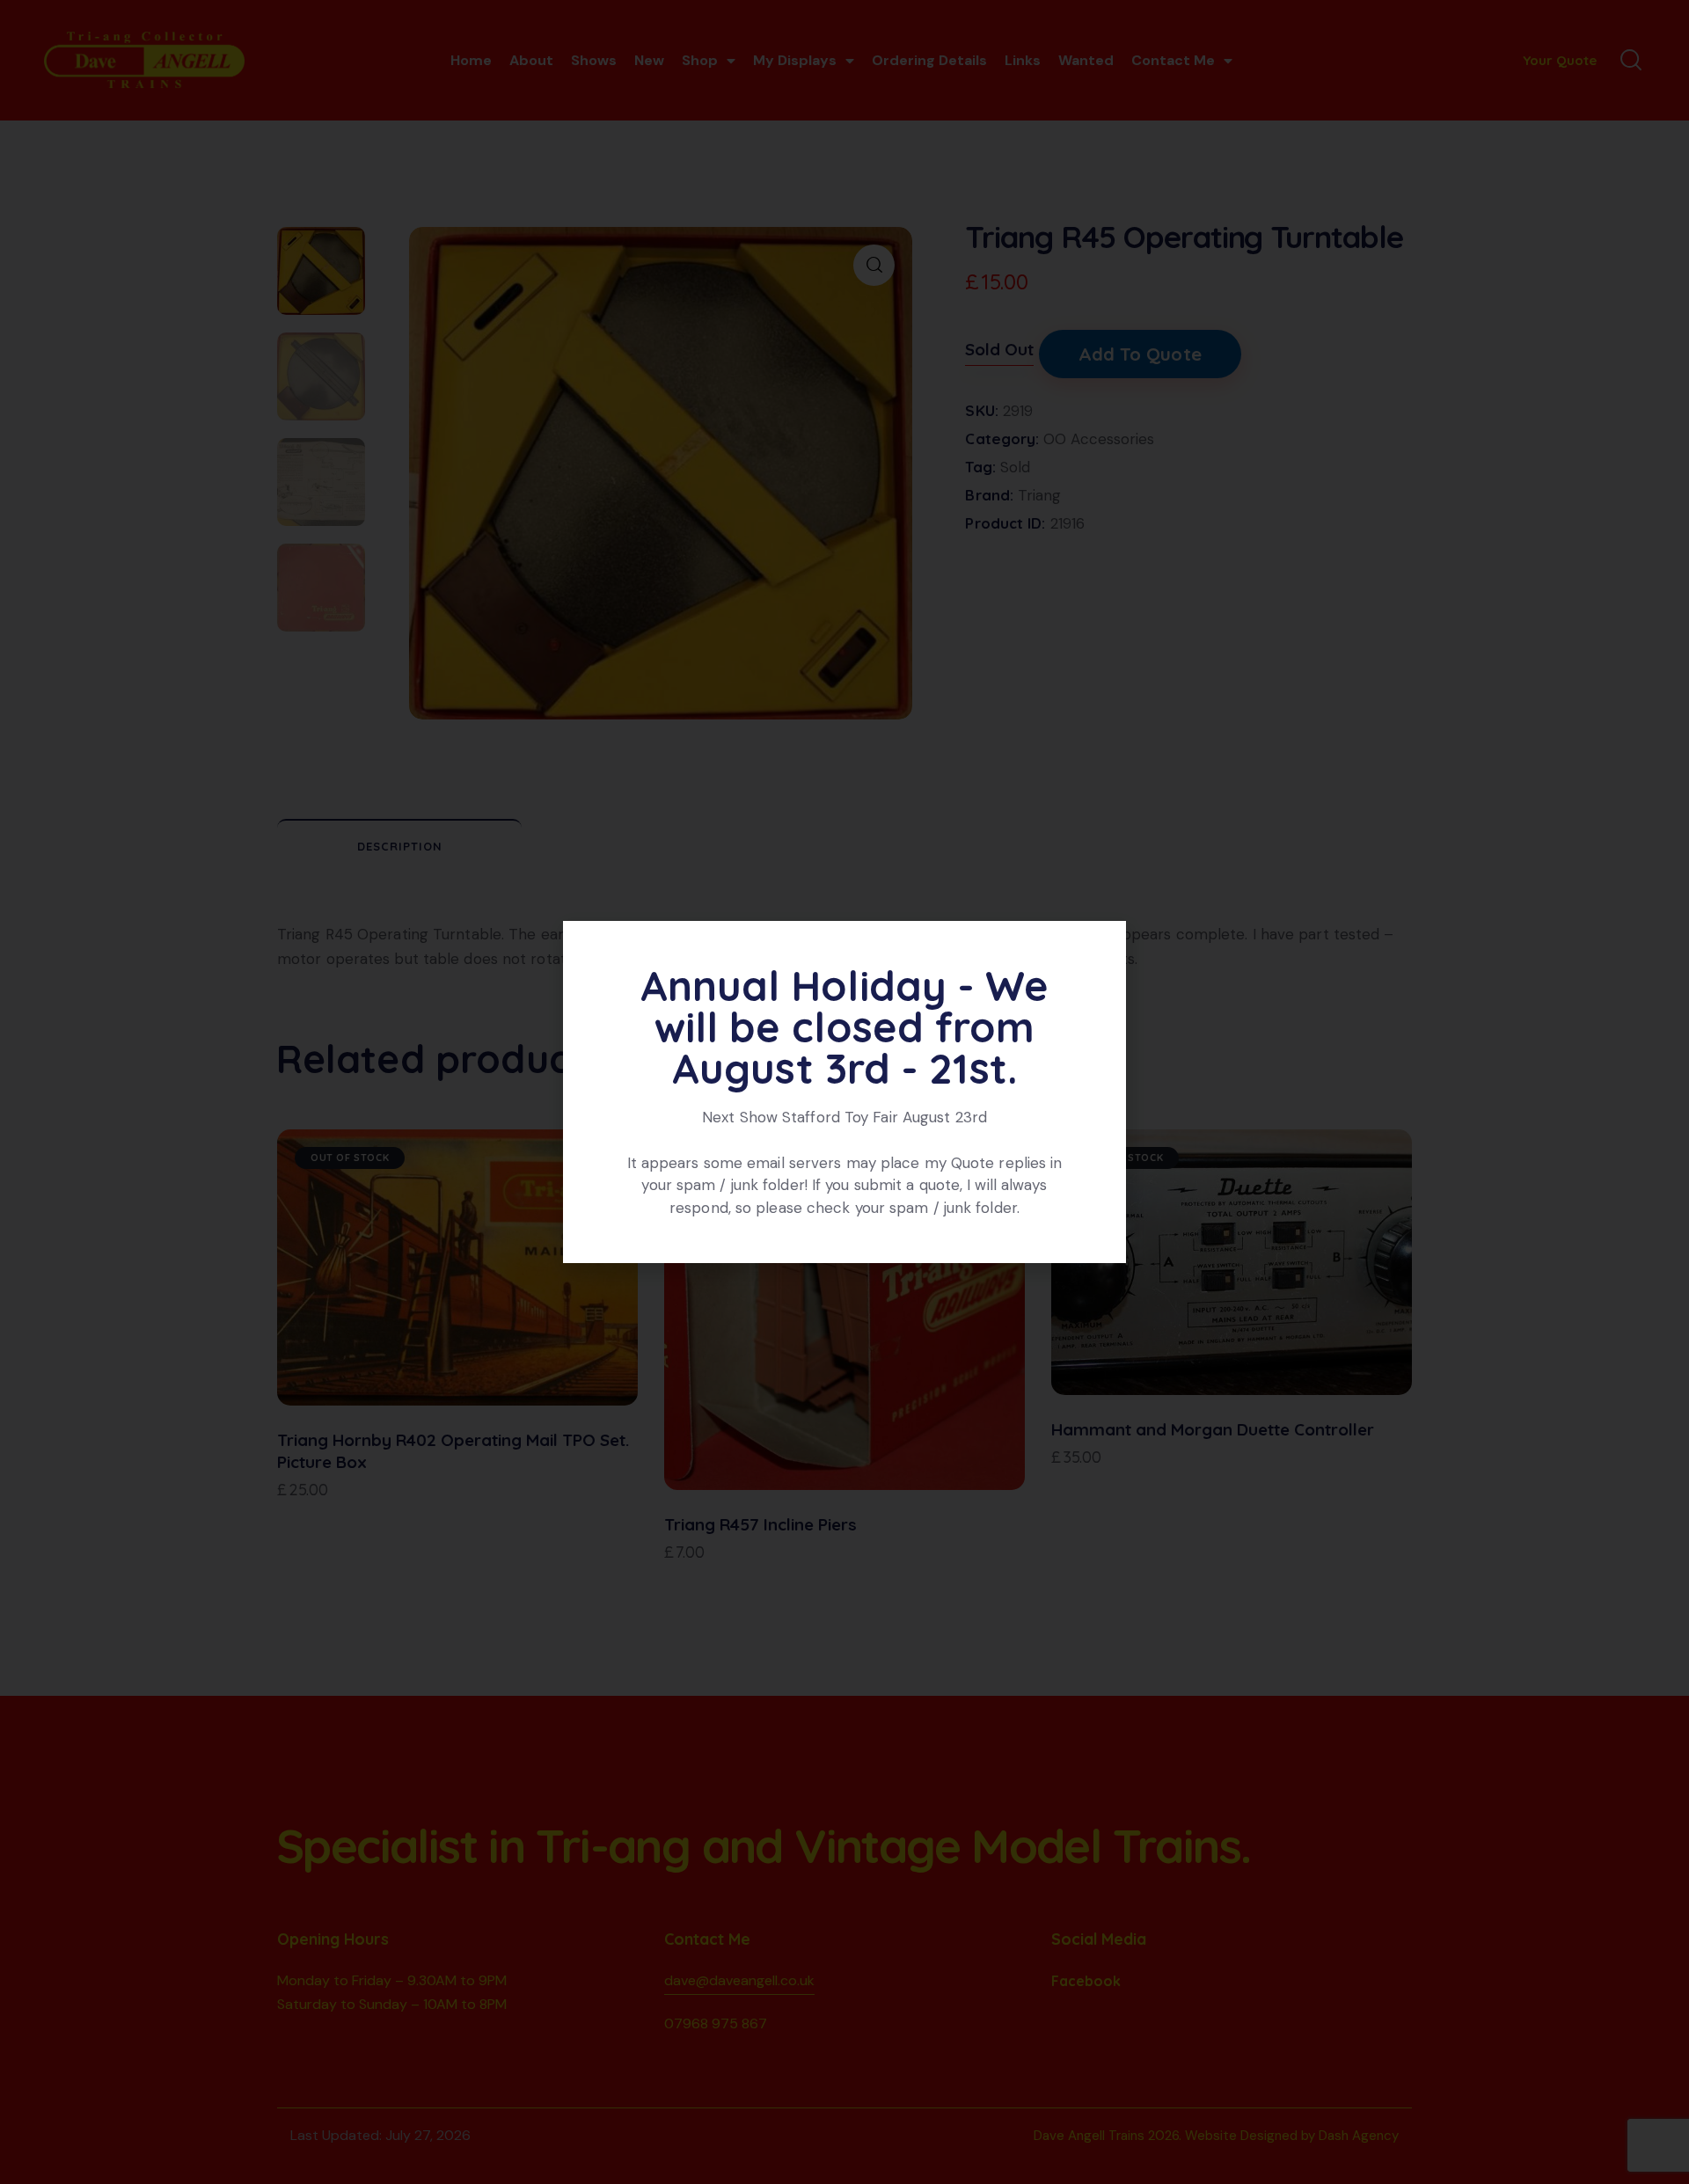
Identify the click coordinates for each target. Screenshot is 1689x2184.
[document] (844, 1092)
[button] (1103, 945)
